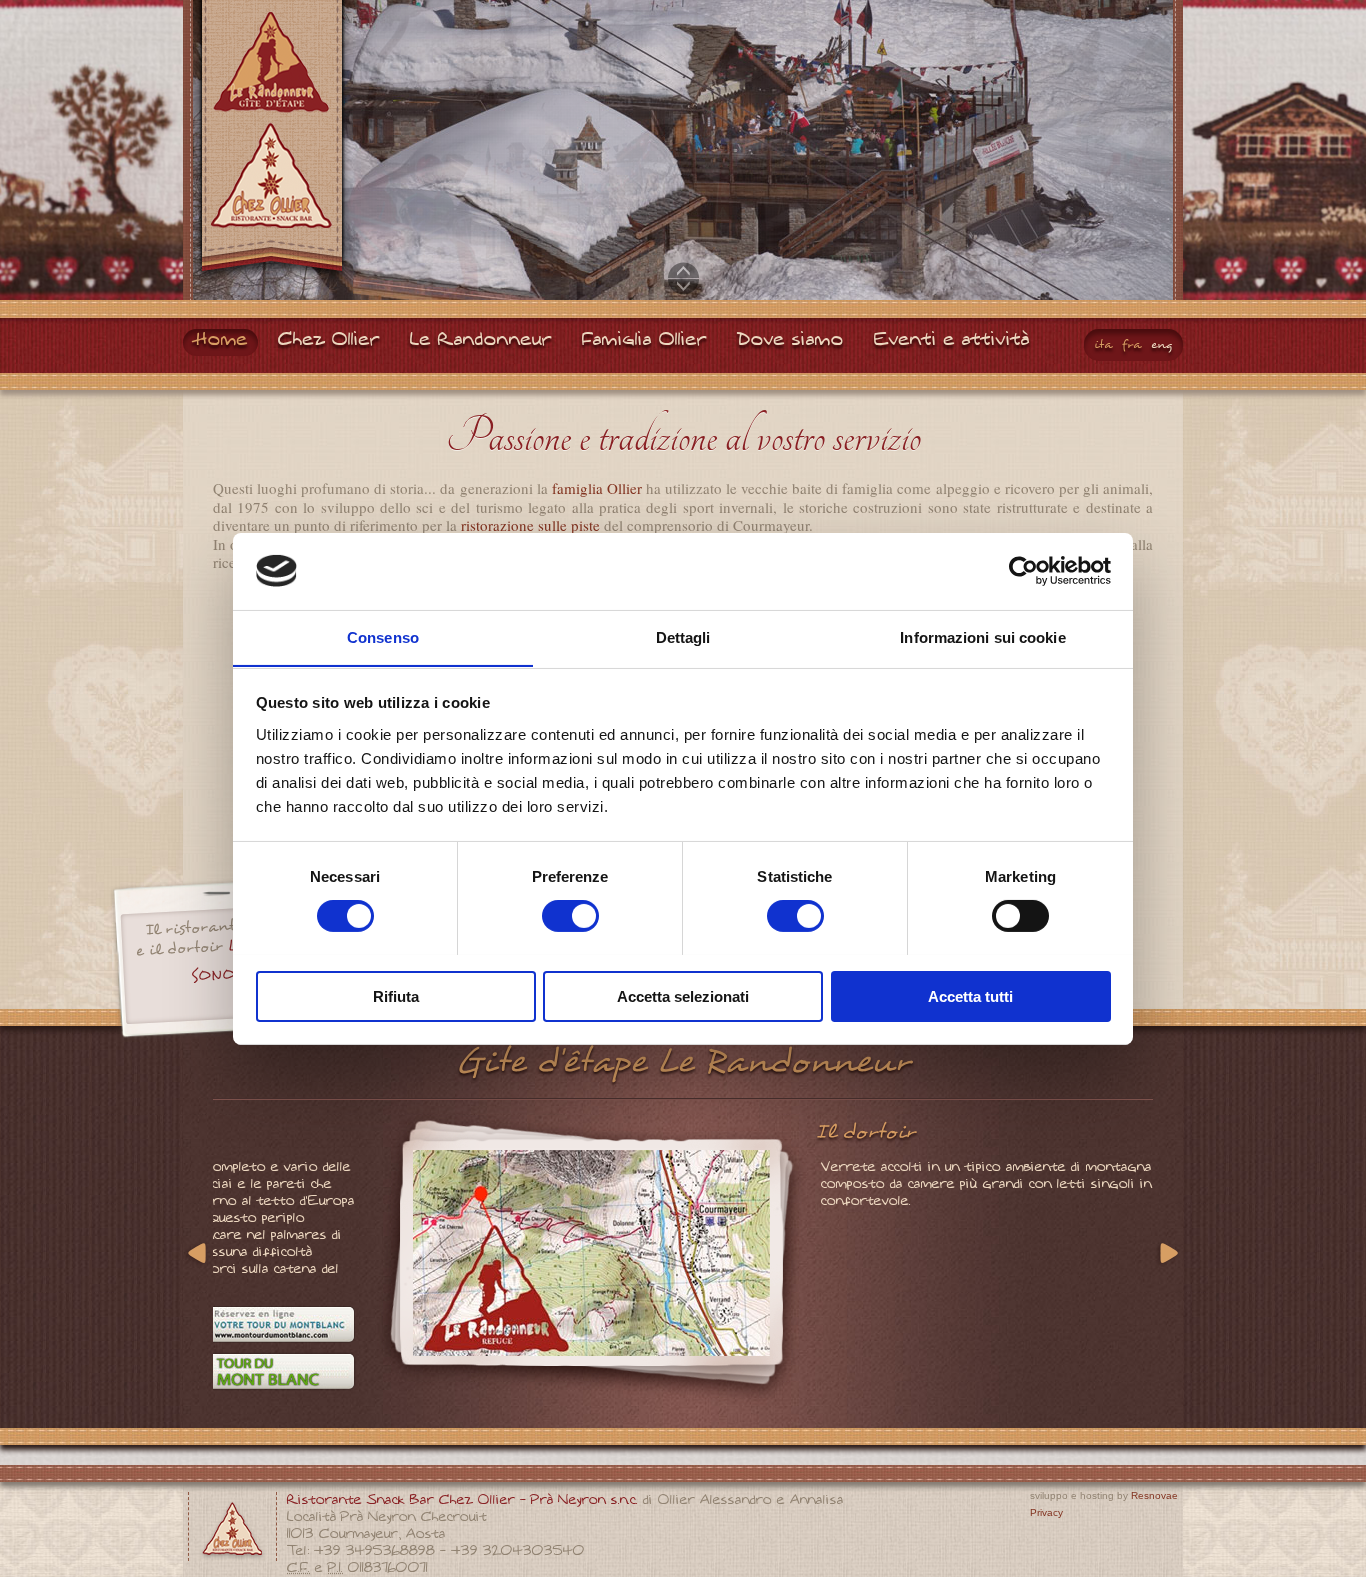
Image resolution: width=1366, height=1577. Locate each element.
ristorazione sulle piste (530, 525)
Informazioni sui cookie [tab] (982, 636)
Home (220, 340)
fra (1131, 345)
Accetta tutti (970, 995)
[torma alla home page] (272, 144)
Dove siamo (790, 340)
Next (1167, 1254)
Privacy (1046, 1512)
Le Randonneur (481, 340)
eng (1162, 345)
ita (1103, 345)
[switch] (570, 916)
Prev (199, 1254)
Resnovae (1154, 1495)
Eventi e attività (952, 340)
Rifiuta (396, 995)
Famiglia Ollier (644, 340)
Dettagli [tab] (683, 636)
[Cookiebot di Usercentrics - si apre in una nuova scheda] (1023, 571)
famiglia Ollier (597, 488)
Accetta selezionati (683, 995)
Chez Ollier (329, 340)
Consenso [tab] (383, 636)
